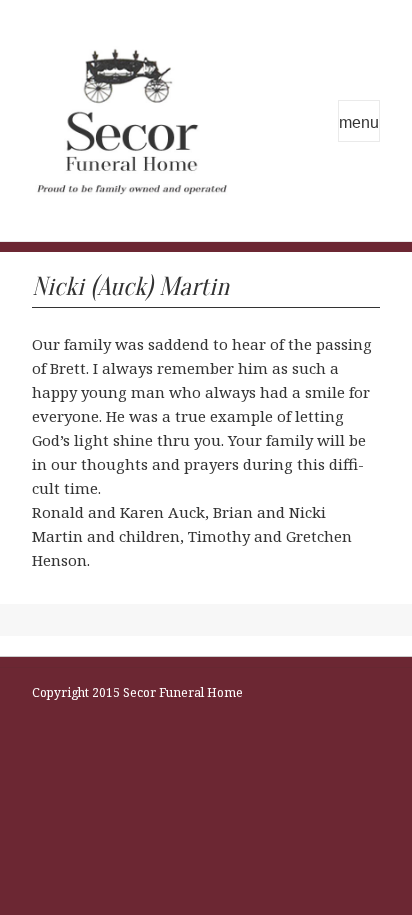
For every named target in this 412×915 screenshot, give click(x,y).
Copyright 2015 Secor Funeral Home (137, 692)
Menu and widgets (359, 121)
